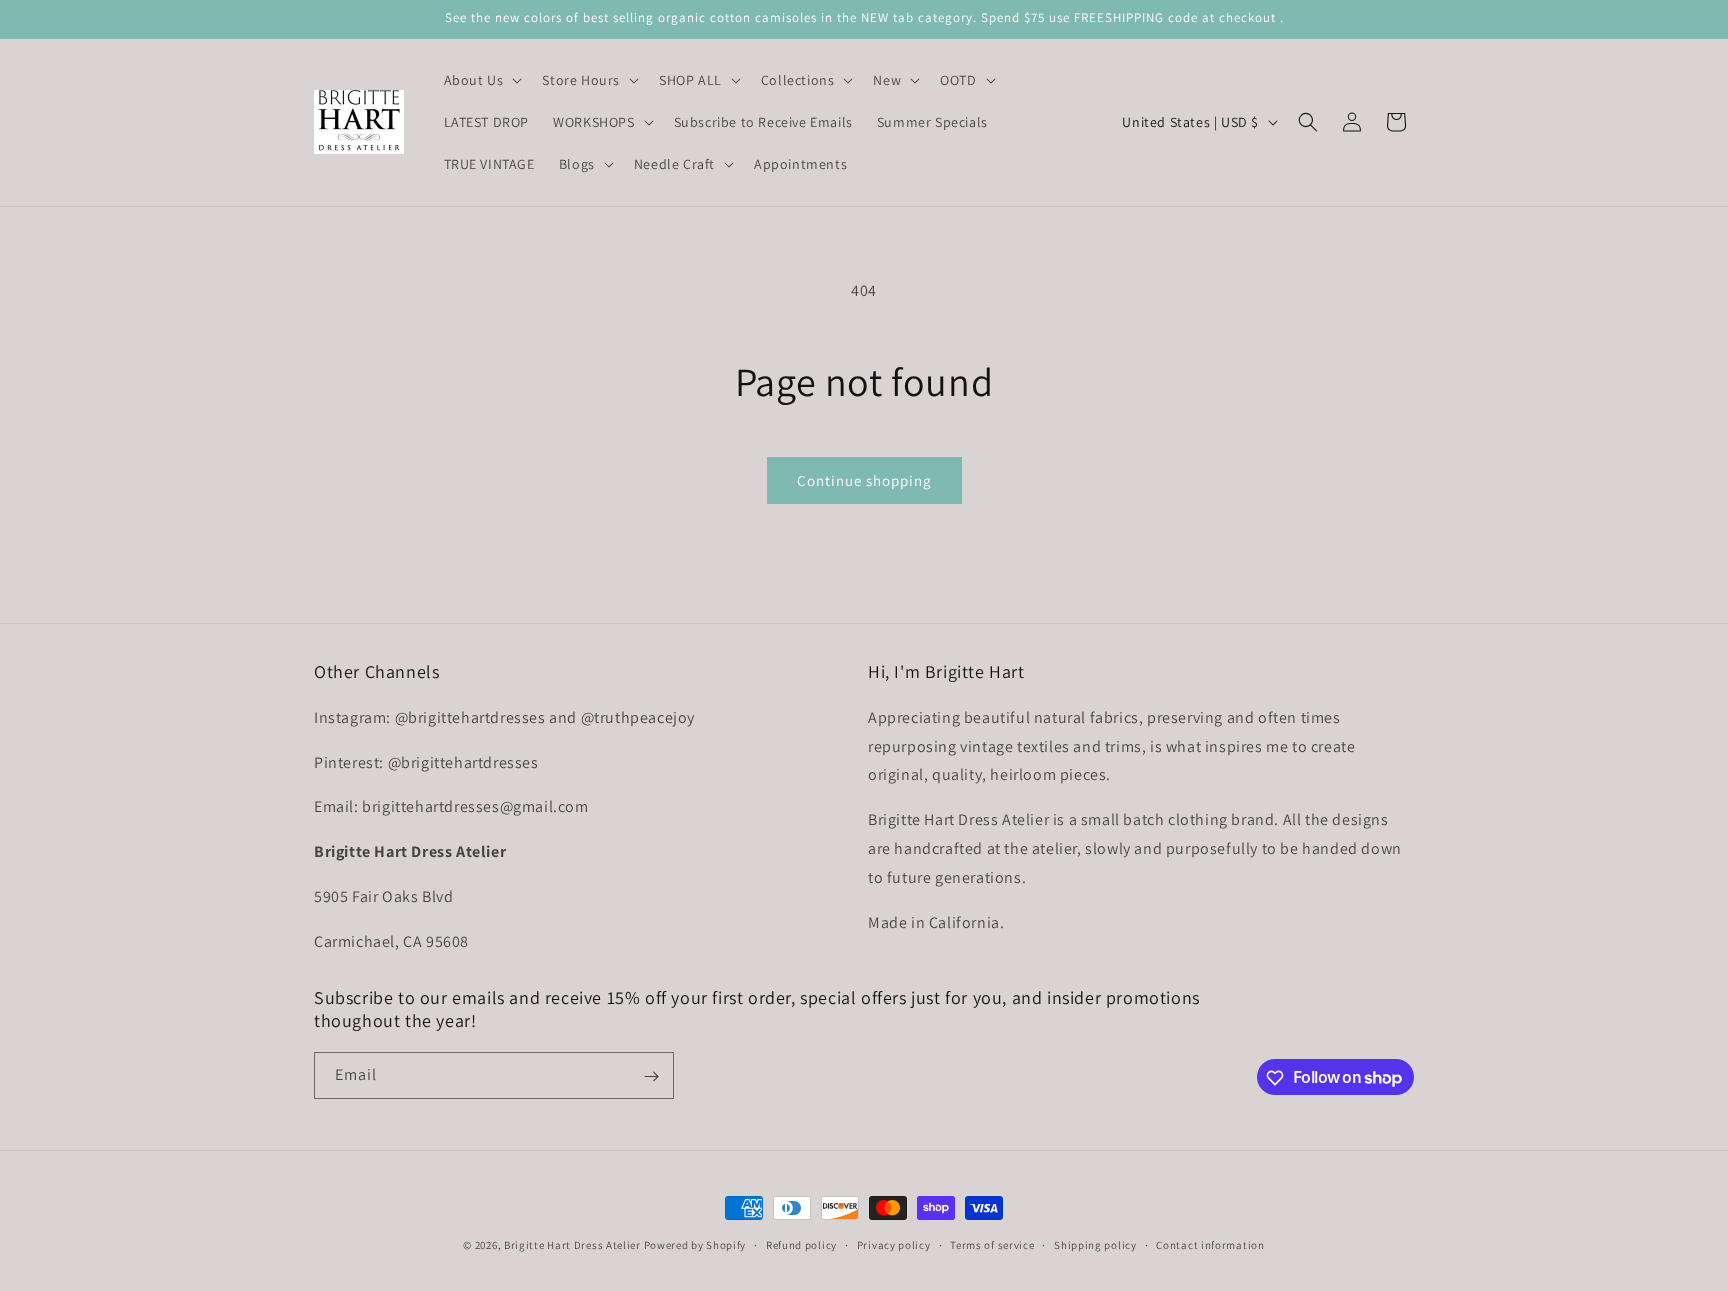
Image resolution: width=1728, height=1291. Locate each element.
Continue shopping (864, 480)
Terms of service (992, 1244)
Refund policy (801, 1244)
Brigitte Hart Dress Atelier (572, 1245)
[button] (481, 80)
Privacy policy (894, 1244)
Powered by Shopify (695, 1245)
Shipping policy (1095, 1244)
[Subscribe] (651, 1076)
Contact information (1210, 1244)
